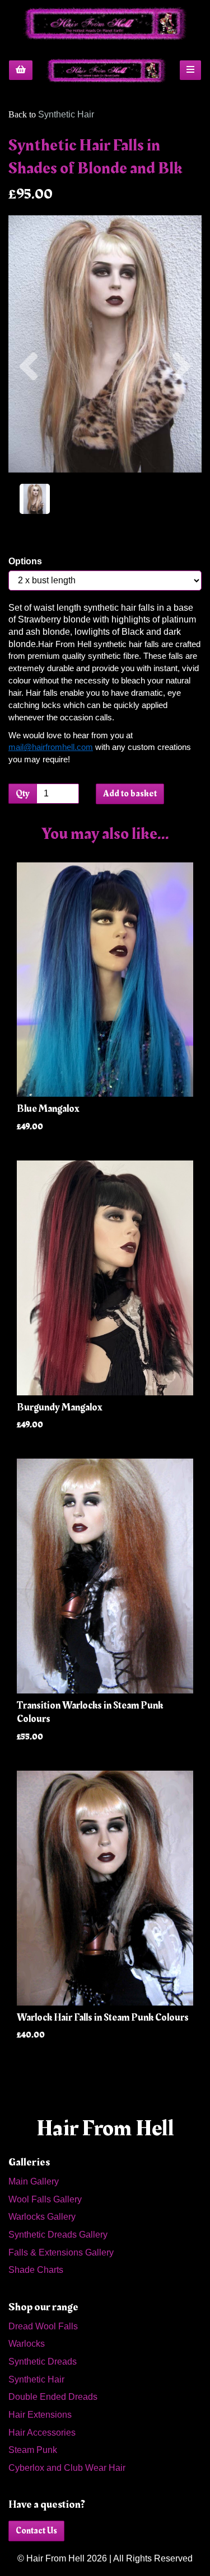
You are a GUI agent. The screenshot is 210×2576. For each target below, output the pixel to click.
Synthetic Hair (66, 114)
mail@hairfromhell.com (51, 747)
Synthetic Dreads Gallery (58, 2235)
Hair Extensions (40, 2415)
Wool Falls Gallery (45, 2199)
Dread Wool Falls (43, 2326)
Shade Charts (36, 2270)
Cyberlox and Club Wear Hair (67, 2468)
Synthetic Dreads (43, 2362)
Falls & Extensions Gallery (61, 2252)
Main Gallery (34, 2181)
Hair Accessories (42, 2433)
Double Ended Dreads (53, 2397)
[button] (29, 408)
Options (25, 561)
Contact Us (36, 2531)
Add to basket (130, 794)
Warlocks (27, 2344)
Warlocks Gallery (42, 2217)
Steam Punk (33, 2450)
